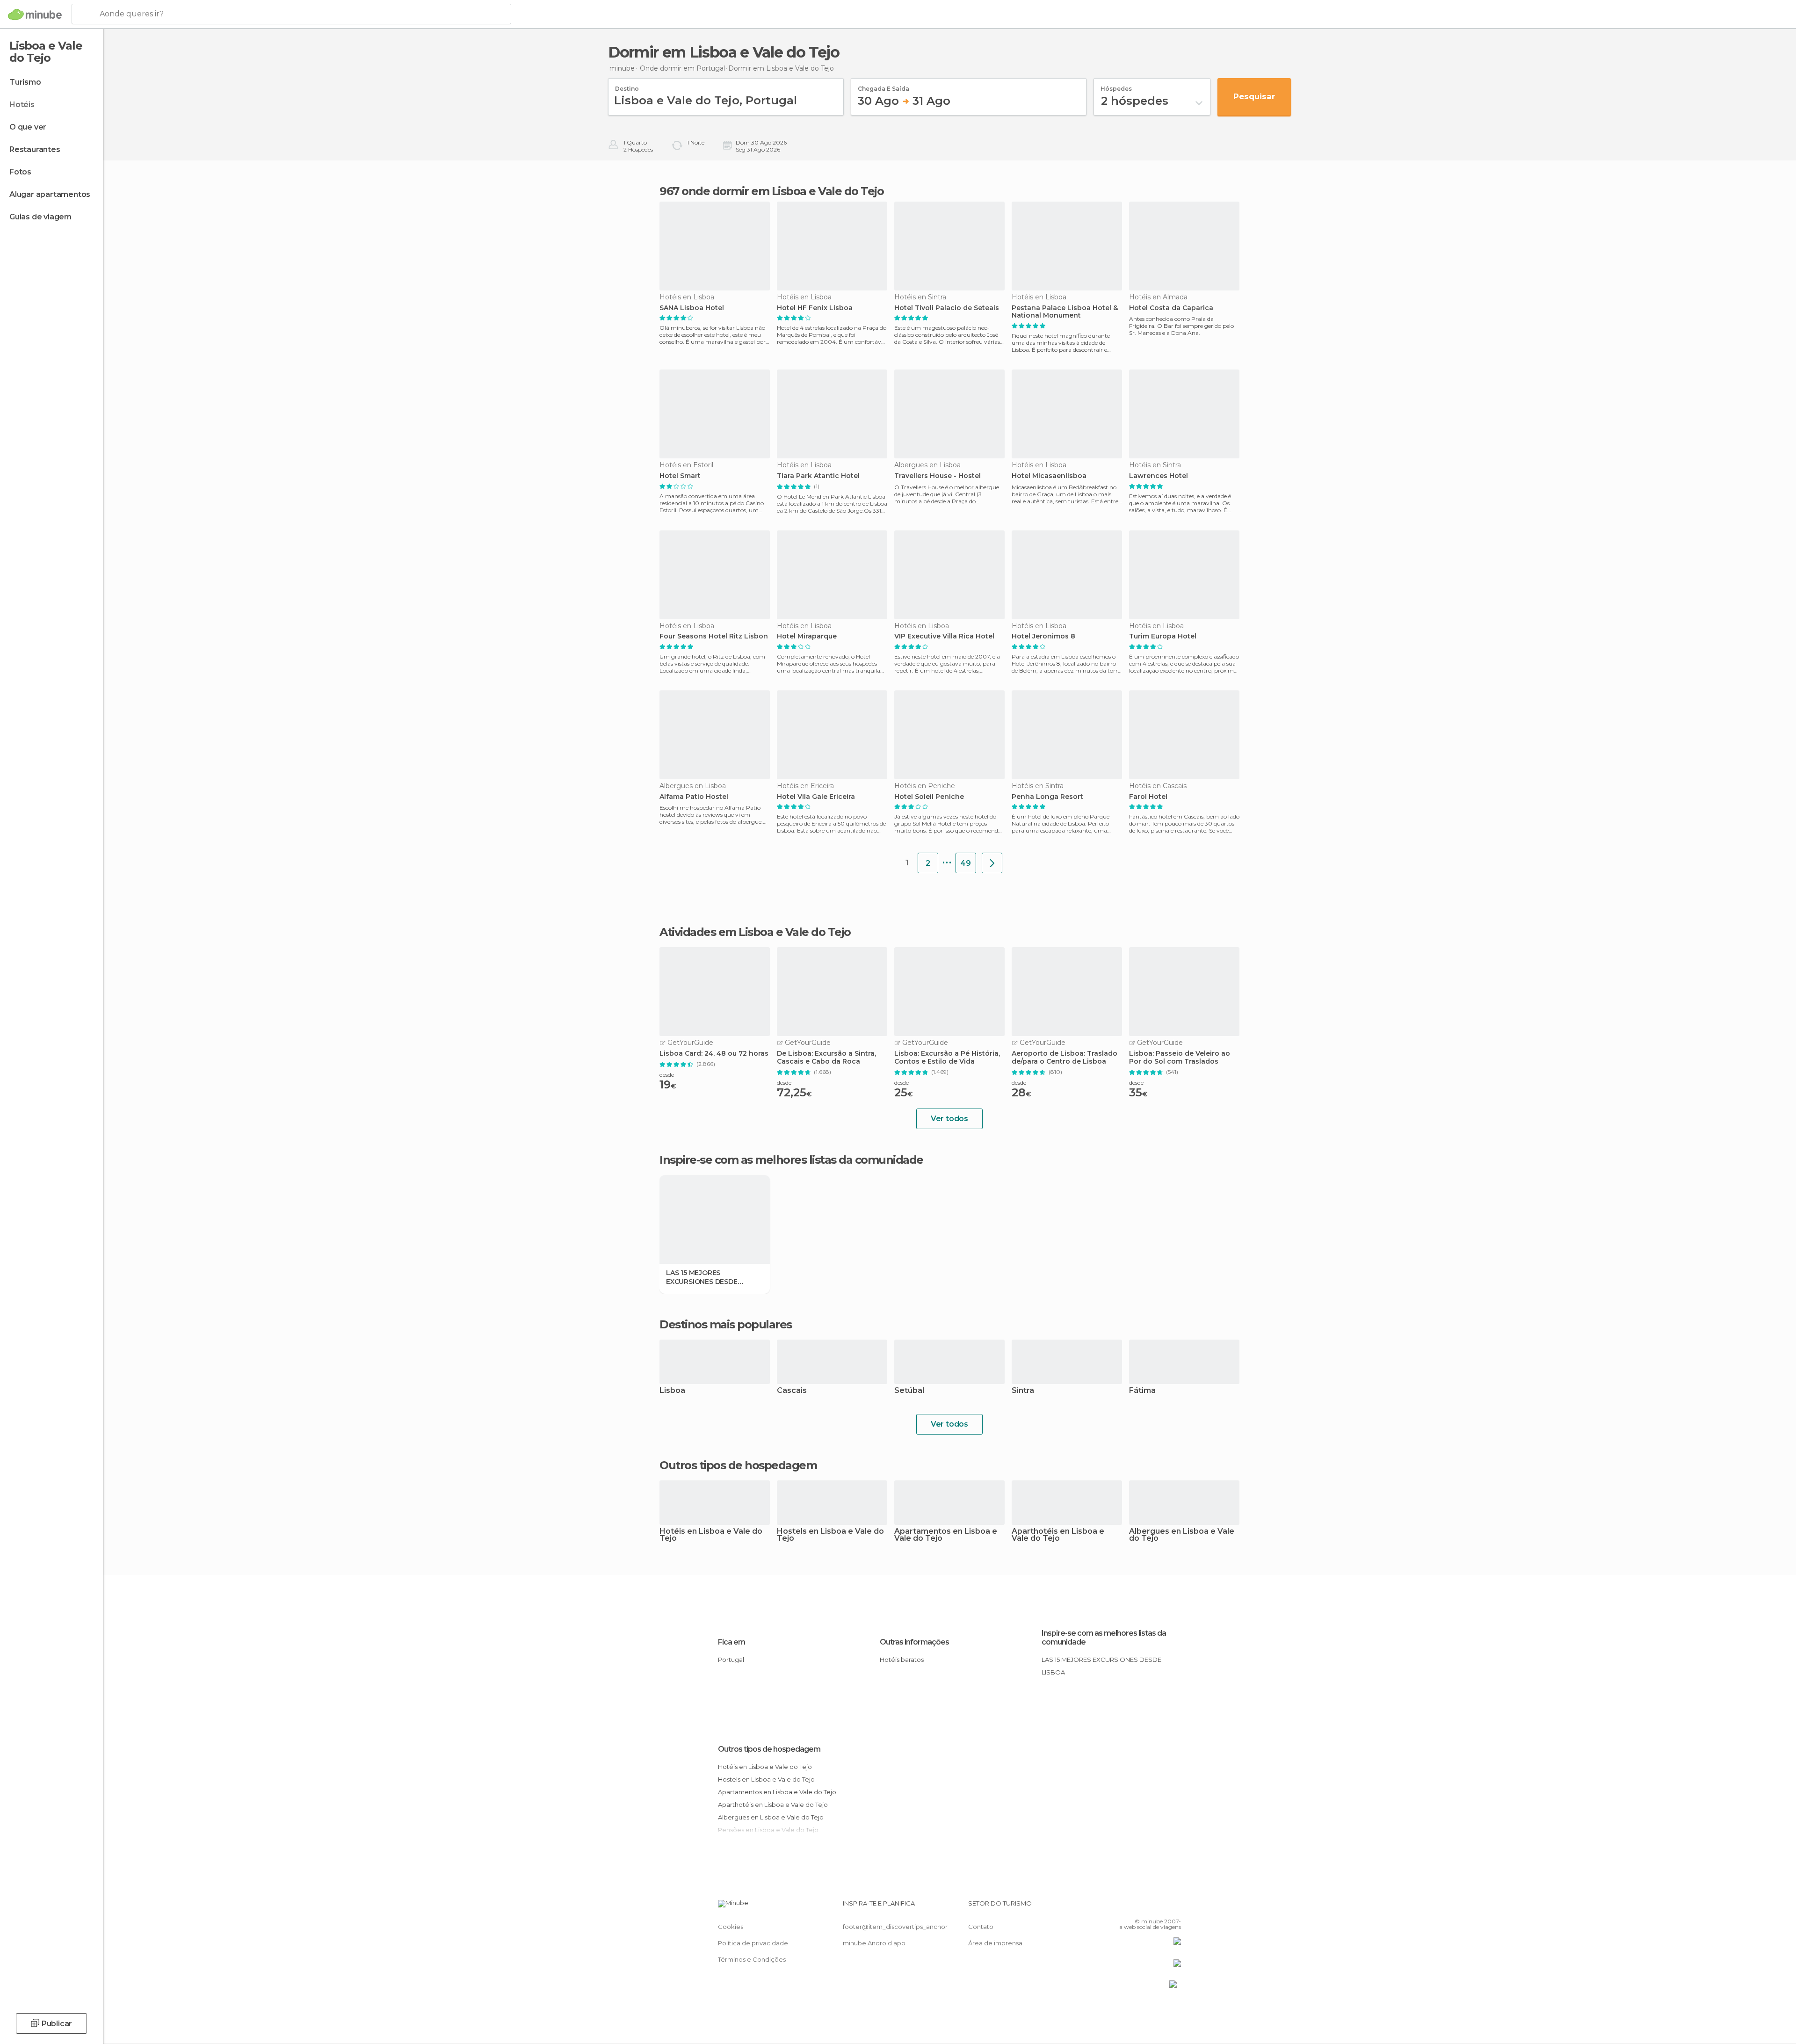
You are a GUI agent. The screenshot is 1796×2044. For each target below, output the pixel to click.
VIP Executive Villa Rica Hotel (944, 636)
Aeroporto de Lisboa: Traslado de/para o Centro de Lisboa (1065, 1058)
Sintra (1023, 1391)
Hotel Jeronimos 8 (1043, 636)
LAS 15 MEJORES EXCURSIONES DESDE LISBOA (702, 1277)
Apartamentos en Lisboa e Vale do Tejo (946, 1535)
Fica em (731, 1642)
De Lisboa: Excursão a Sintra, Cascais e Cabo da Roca (826, 1058)
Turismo (25, 82)
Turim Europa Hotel (1163, 636)
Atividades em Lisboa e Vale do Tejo (755, 932)
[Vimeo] (1159, 1907)
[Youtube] (1174, 1907)
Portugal (731, 1660)
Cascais (792, 1391)
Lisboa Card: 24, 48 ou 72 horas (714, 1054)
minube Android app (874, 1943)
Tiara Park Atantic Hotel (818, 476)
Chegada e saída (884, 86)
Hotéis (22, 105)
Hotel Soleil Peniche (929, 797)
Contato (981, 1927)
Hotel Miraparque (807, 636)
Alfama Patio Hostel (694, 797)
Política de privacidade (753, 1943)
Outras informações (914, 1642)
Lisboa (672, 1391)
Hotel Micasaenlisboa (1049, 476)
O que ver (28, 127)
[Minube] (35, 14)
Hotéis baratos (902, 1660)
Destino (627, 86)
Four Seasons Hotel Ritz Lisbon (714, 636)
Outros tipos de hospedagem (769, 1749)
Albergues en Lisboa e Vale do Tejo (1182, 1535)
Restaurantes (35, 149)
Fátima (1142, 1391)
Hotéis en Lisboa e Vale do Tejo (711, 1535)
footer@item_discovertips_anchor (895, 1927)
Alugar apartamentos (50, 194)
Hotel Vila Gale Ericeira (816, 797)
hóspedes (1116, 86)
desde (667, 1075)
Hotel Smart (680, 476)
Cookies (731, 1927)
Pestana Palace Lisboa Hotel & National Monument (1065, 312)
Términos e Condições (752, 1959)
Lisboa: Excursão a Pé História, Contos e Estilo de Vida (947, 1058)
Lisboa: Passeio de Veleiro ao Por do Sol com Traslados (1180, 1058)
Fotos (20, 172)
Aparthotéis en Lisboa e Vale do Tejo (1058, 1535)
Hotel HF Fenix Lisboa (815, 308)
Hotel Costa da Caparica (1171, 308)
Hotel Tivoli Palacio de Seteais (947, 308)
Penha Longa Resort (1047, 797)
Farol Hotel (1148, 797)
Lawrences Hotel (1159, 476)
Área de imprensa (995, 1943)
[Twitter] (1143, 1907)
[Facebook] (1128, 1907)
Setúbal (909, 1391)
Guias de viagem (40, 217)
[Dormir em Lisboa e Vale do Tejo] (992, 863)
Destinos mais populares (726, 1325)
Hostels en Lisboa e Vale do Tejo (830, 1535)
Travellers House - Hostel (938, 476)
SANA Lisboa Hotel (692, 308)
